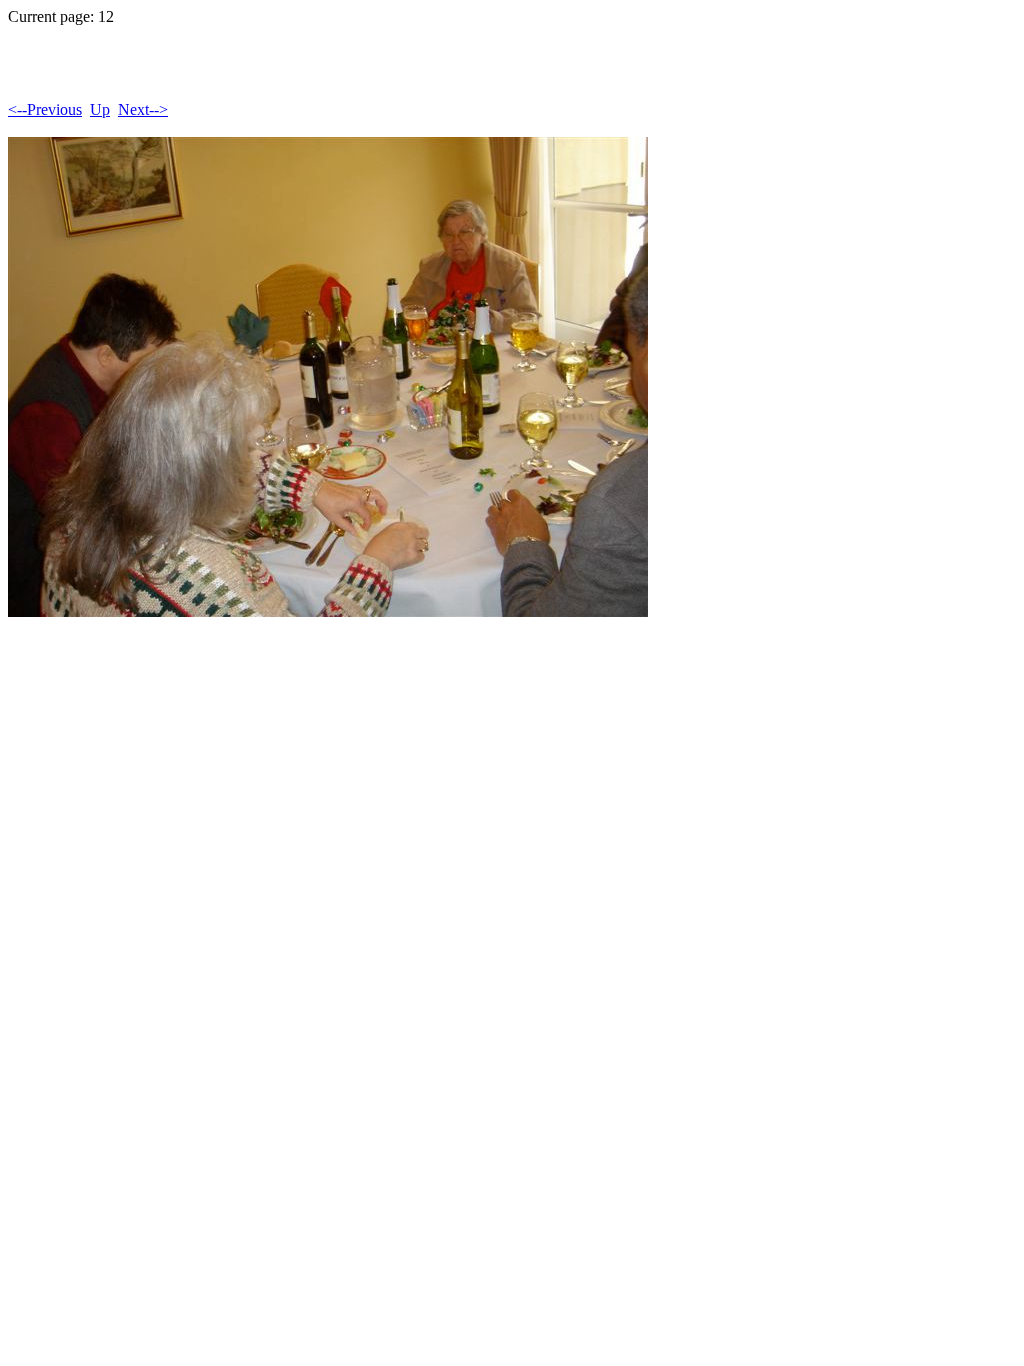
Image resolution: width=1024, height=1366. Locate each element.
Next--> (143, 109)
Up (100, 109)
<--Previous (45, 109)
